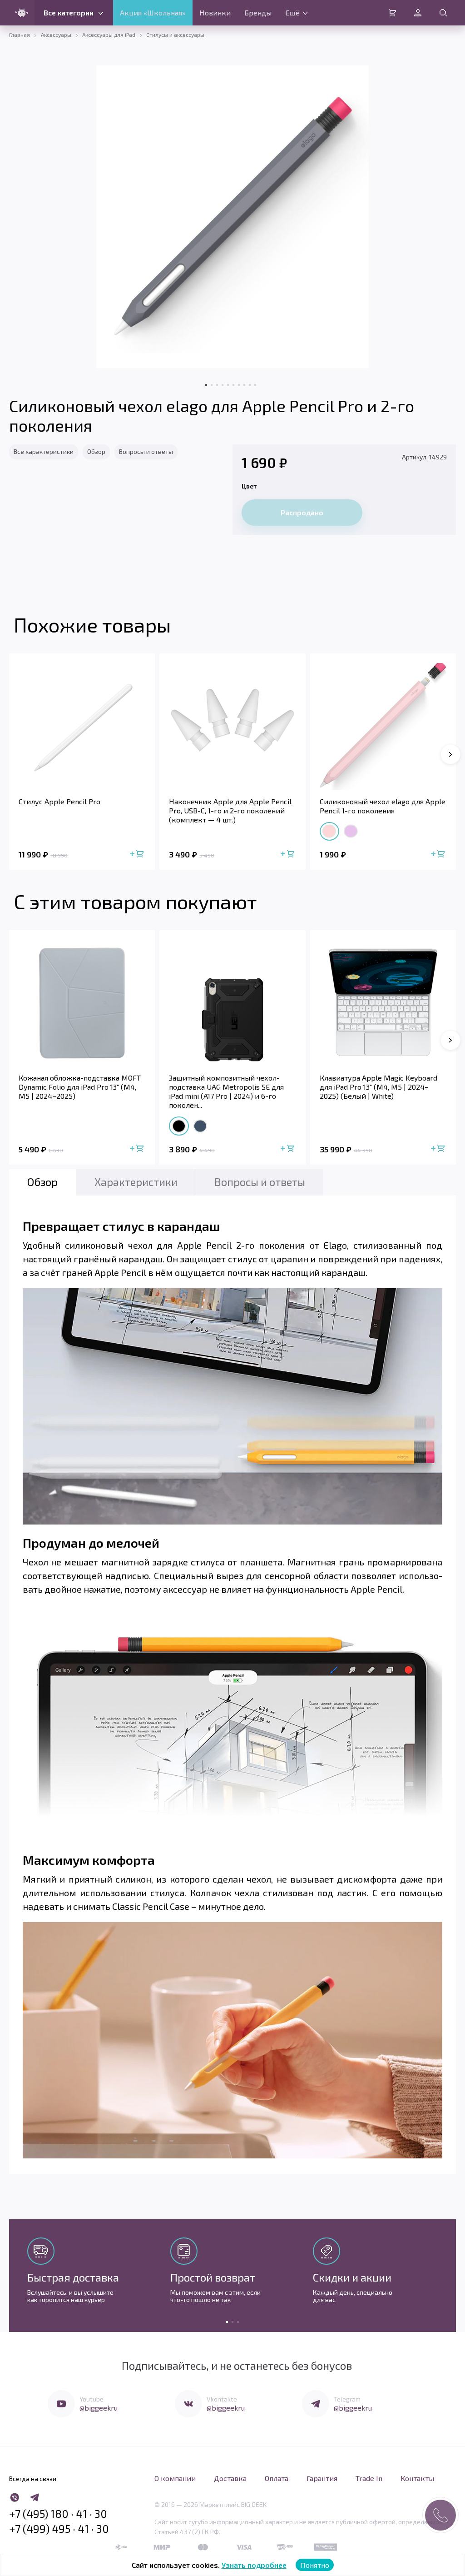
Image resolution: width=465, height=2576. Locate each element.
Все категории (69, 12)
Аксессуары (56, 35)
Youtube (92, 2399)
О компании (175, 2478)
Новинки (215, 12)
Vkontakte (222, 2399)
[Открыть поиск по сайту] (443, 13)
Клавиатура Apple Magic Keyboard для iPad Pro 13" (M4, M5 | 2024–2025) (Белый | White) (378, 1087)
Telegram (347, 2399)
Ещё (292, 12)
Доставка (230, 2478)
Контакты (417, 2478)
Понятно (315, 2565)
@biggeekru (99, 2408)
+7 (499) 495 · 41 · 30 (59, 2529)
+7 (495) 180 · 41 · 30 (58, 2514)
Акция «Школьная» (153, 12)
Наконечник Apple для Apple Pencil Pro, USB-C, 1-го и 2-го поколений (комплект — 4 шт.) (230, 810)
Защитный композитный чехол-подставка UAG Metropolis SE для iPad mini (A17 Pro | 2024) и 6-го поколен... (226, 1091)
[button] (450, 754)
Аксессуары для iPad (109, 35)
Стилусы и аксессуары (175, 35)
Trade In (369, 2478)
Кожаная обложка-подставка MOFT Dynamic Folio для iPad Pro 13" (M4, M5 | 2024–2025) (80, 1087)
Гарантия (322, 2478)
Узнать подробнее (254, 2565)
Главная (20, 35)
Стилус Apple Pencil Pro (59, 801)
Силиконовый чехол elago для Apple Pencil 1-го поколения (383, 806)
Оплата (277, 2478)
